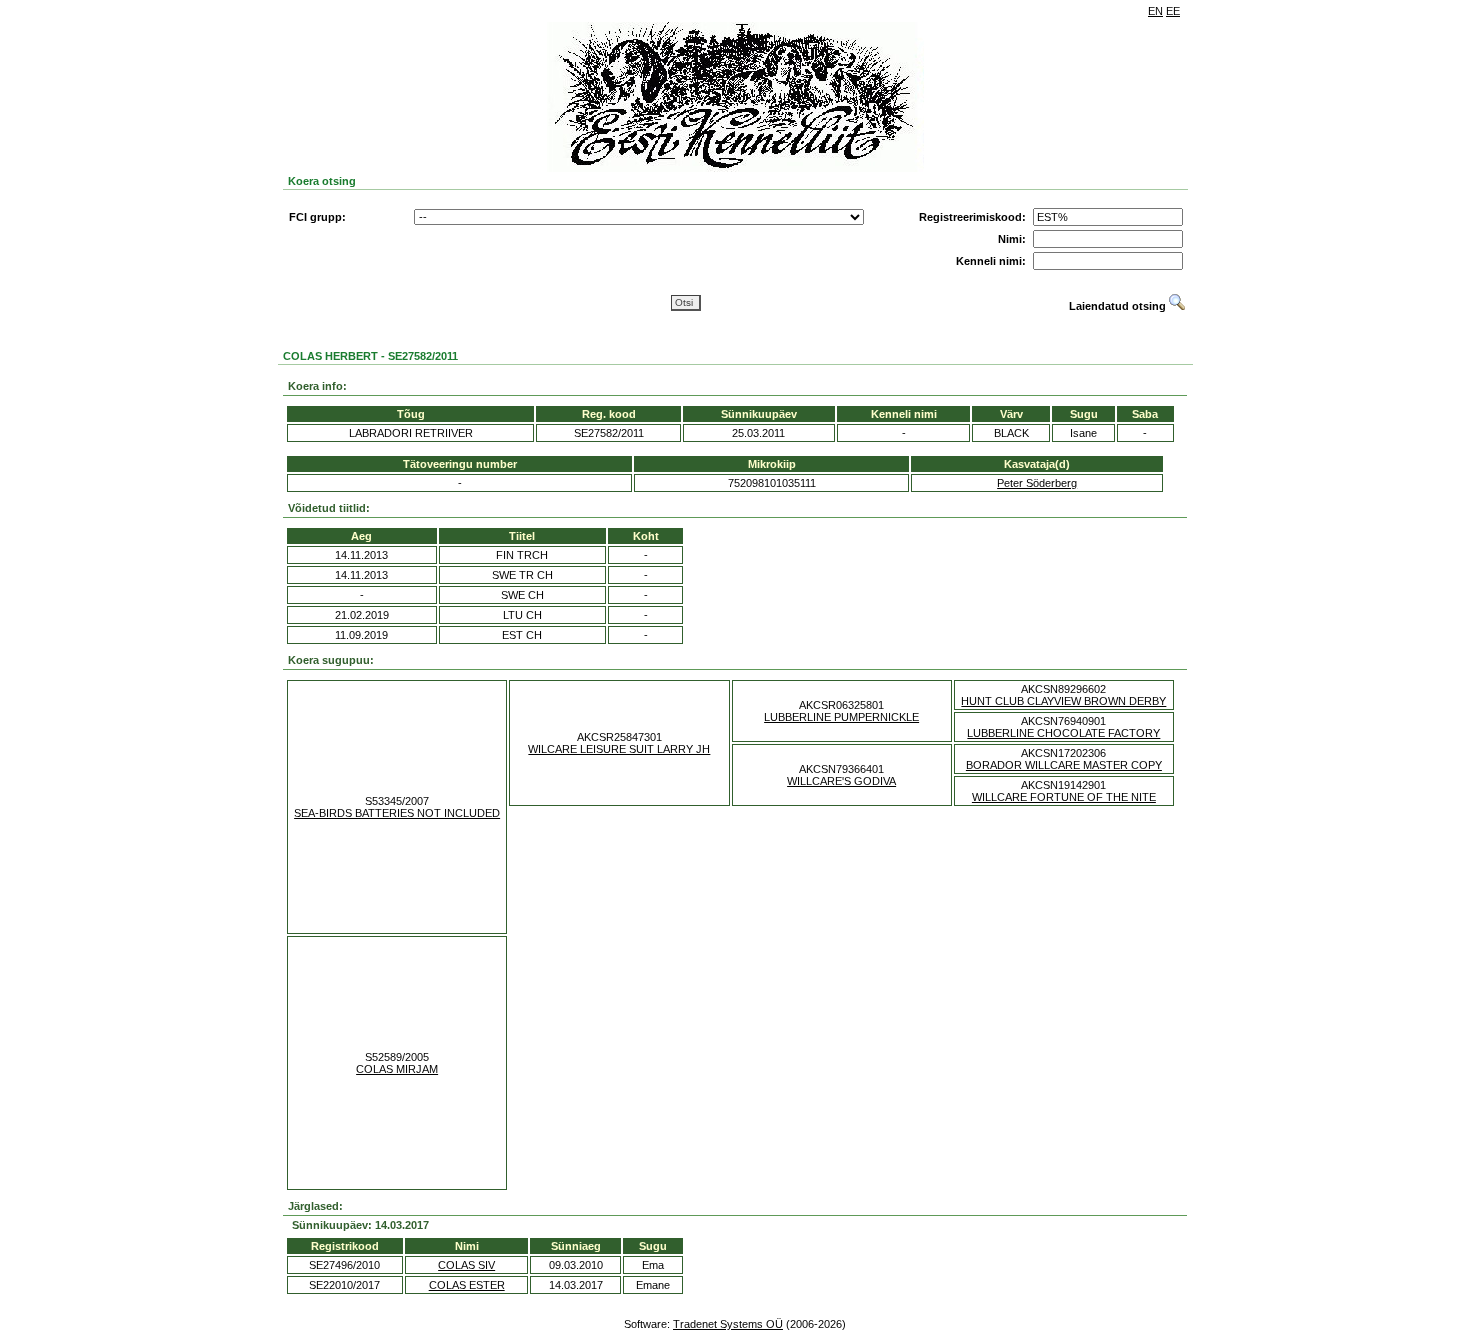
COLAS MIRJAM (397, 1069)
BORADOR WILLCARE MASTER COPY (1064, 765)
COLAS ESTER (467, 1285)
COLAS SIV (466, 1265)
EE (1173, 11)
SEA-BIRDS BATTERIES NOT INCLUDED (397, 813)
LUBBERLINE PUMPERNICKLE (841, 717)
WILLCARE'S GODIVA (841, 781)
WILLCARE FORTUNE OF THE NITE (1064, 797)
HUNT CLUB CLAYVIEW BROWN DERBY (1063, 701)
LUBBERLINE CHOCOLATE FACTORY (1063, 733)
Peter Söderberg (1037, 483)
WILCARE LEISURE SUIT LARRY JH (619, 749)
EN (1155, 11)
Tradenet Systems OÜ (728, 1324)
